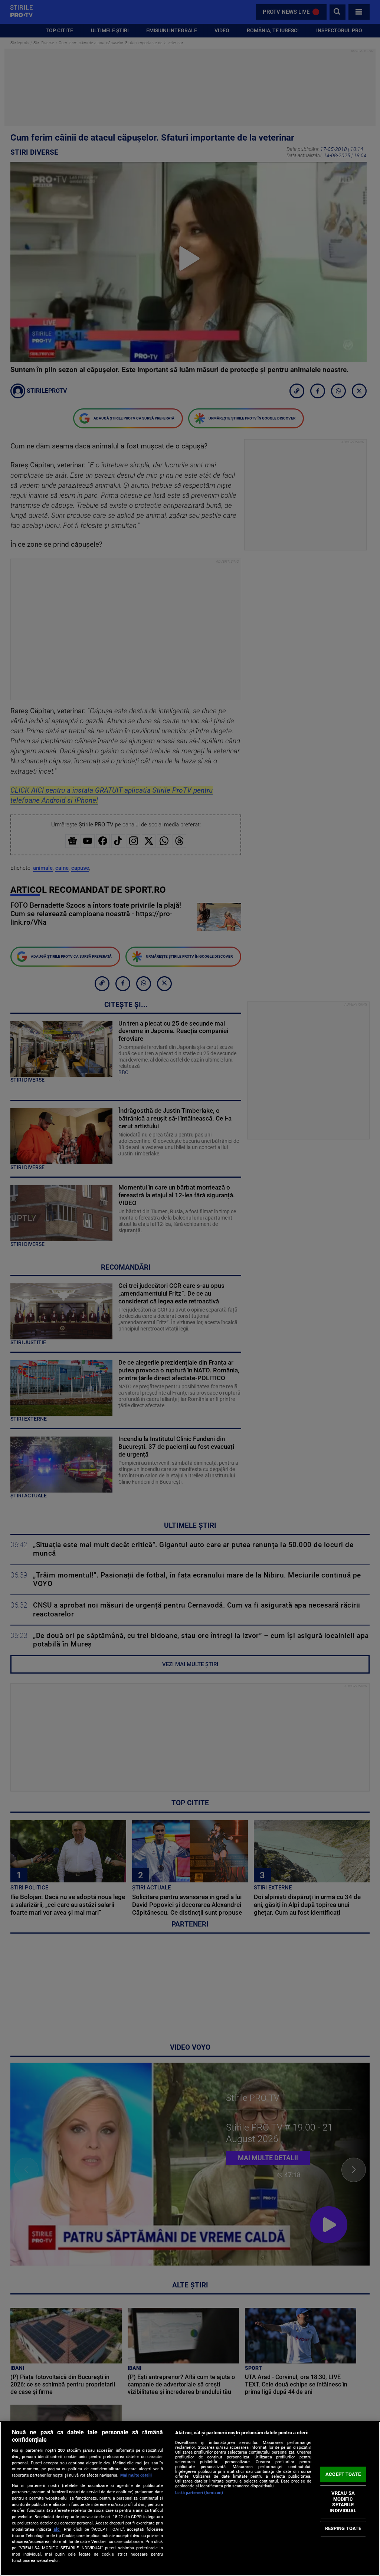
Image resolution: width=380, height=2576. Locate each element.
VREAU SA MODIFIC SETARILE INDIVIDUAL (343, 2502)
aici (57, 2529)
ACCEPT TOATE (343, 2474)
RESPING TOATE (343, 2528)
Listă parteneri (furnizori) (199, 2493)
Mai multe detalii (136, 2475)
